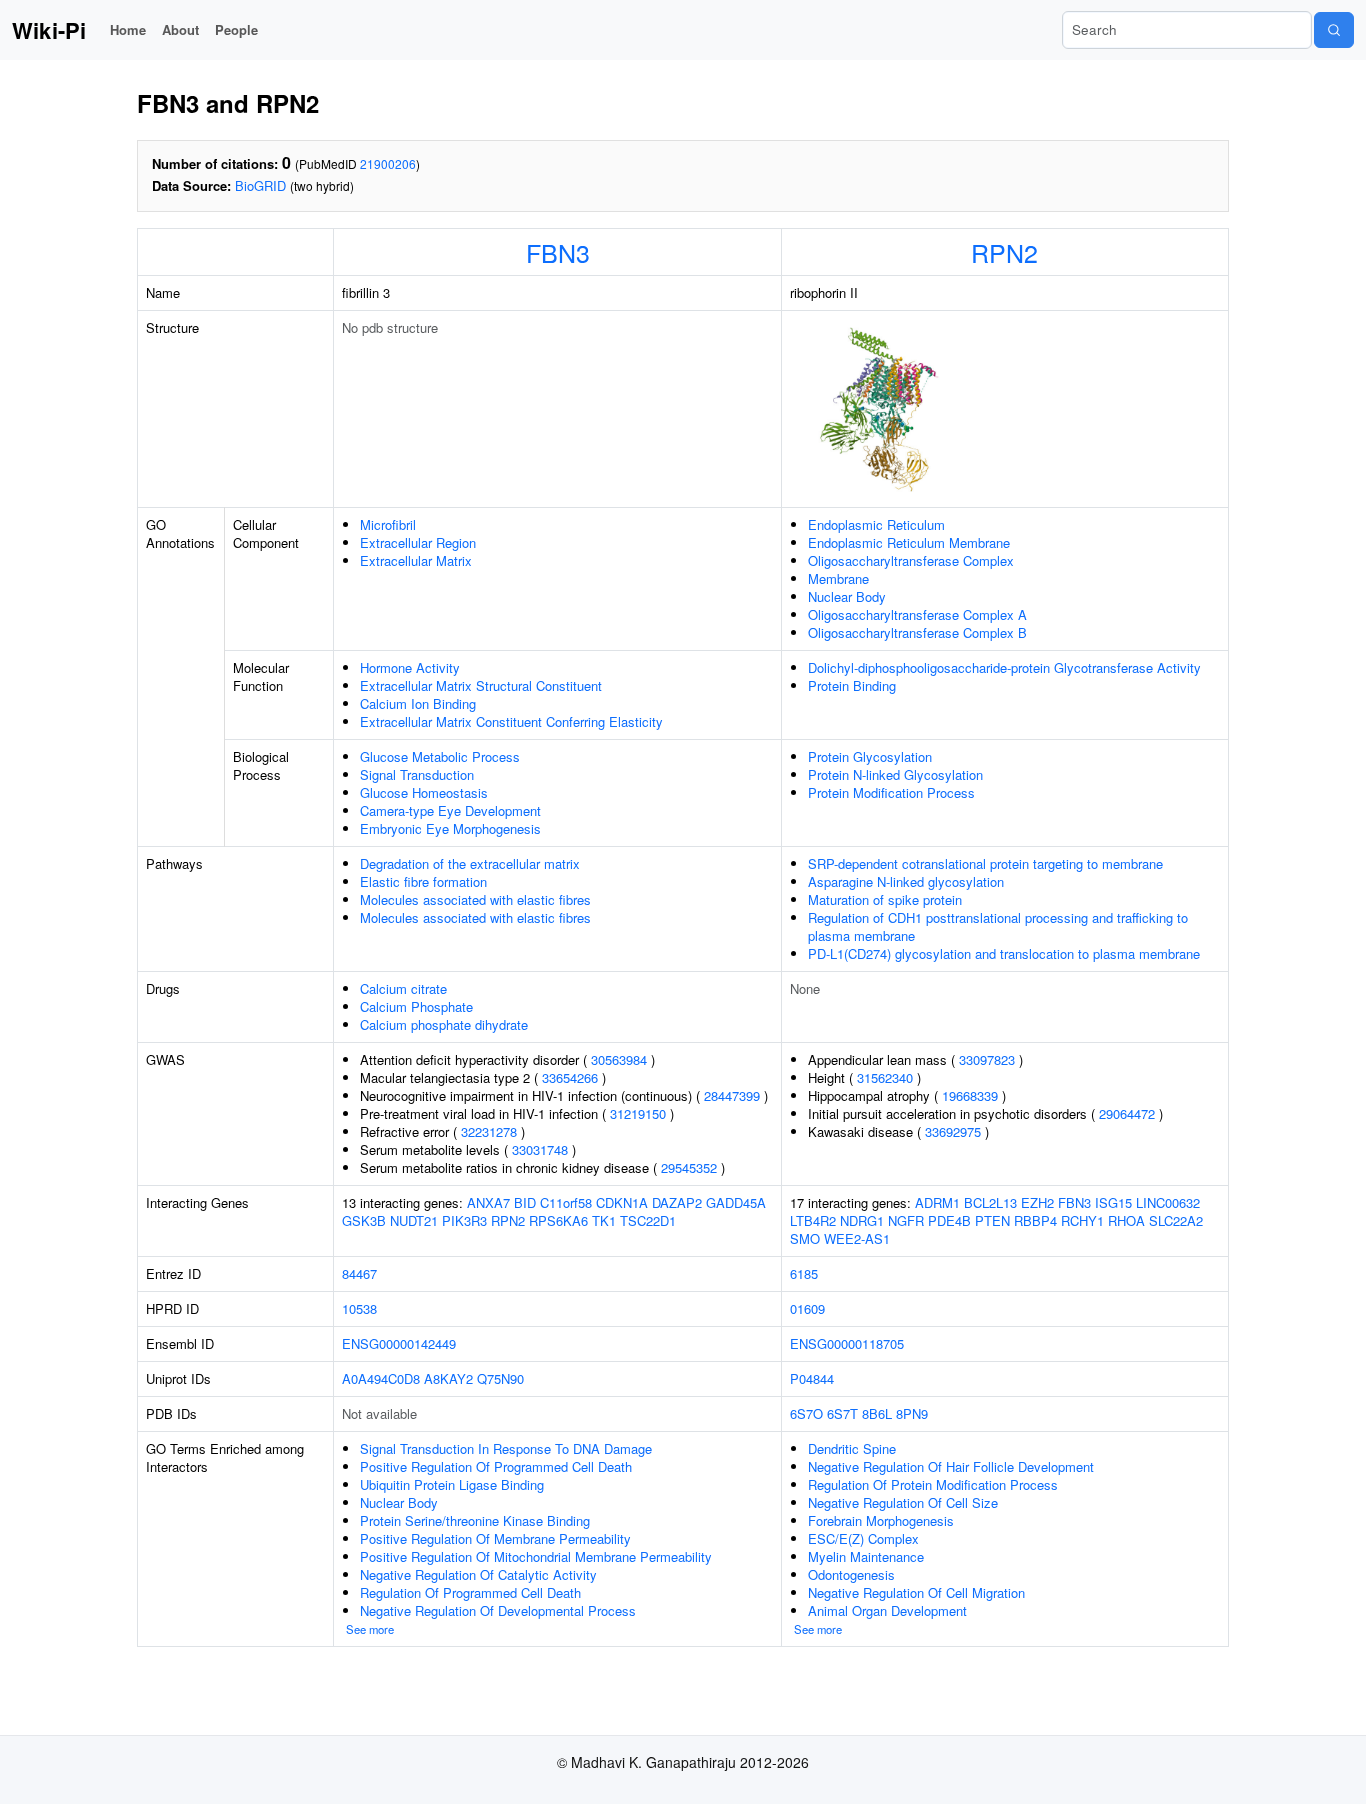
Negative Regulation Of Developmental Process (498, 1610)
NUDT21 (414, 1220)
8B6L (877, 1413)
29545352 (689, 1167)
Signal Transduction (417, 774)
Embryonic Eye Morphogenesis (450, 828)
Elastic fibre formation (423, 881)
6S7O (806, 1413)
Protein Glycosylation (870, 756)
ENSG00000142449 (399, 1343)
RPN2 (1004, 252)
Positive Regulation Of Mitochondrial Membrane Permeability (536, 1556)
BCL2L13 (990, 1202)
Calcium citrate (403, 988)
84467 (359, 1273)
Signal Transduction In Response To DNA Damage (506, 1448)
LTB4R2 (813, 1220)
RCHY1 (1082, 1220)
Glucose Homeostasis (424, 792)
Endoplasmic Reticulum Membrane (909, 542)
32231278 (489, 1131)
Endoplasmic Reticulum (876, 524)
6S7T (842, 1413)
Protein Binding (852, 685)
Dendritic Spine (852, 1448)
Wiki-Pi (49, 30)
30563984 (619, 1059)
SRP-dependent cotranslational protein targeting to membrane (985, 863)
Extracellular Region (418, 542)
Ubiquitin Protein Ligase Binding (452, 1484)
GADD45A (736, 1202)
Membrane (838, 578)
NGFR (906, 1220)
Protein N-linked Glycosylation (895, 774)
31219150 (638, 1113)
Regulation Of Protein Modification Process (933, 1484)
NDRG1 (862, 1220)
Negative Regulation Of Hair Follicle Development (951, 1466)
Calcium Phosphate (416, 1006)
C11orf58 (566, 1202)
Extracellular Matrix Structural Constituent (481, 685)
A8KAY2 (448, 1378)
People (236, 29)
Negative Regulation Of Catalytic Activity (478, 1574)
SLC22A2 (1176, 1220)
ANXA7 (488, 1202)
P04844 (812, 1378)
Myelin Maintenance (866, 1556)
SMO (805, 1238)
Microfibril (388, 524)
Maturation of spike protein (885, 899)
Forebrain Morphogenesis (881, 1520)
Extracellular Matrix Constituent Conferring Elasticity (511, 721)
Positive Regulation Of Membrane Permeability (495, 1538)
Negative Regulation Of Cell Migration (916, 1592)
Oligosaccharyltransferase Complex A (917, 614)
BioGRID (260, 185)
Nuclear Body (847, 596)
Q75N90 (500, 1378)
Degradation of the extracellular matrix (470, 863)
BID (525, 1202)
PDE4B (949, 1220)
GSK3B (364, 1220)
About (180, 29)
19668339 (970, 1095)
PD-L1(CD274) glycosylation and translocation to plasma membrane (1004, 953)
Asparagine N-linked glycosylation (906, 881)
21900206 (388, 163)
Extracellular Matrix (416, 560)
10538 (359, 1308)
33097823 (987, 1059)
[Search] (1334, 30)
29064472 (1127, 1113)
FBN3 (558, 252)
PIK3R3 (464, 1220)
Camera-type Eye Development (450, 810)
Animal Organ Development (887, 1610)
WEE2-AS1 (857, 1238)
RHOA (1126, 1220)
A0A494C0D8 (381, 1378)
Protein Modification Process (891, 792)
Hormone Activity (410, 667)
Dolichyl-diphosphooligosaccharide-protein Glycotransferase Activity (1004, 667)
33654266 (570, 1077)
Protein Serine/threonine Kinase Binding (475, 1520)
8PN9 (912, 1413)
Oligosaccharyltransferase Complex (911, 560)
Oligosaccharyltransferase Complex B (917, 632)
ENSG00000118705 (847, 1343)
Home (128, 29)
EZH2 (1037, 1202)
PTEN (992, 1220)
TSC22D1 (648, 1220)
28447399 (732, 1095)
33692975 (953, 1131)
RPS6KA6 (558, 1220)
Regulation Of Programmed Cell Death (470, 1592)
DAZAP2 (677, 1202)
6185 (804, 1273)
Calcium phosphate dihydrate (444, 1024)
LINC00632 (1168, 1202)
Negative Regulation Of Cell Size (903, 1502)
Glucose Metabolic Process (440, 756)
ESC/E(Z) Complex (863, 1538)
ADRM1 (937, 1202)
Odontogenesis (851, 1574)
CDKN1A (622, 1202)
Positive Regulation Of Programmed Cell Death (496, 1466)
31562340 (885, 1077)
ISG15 (1113, 1202)
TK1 (604, 1220)
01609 (807, 1308)
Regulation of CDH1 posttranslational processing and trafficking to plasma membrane (998, 926)
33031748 (540, 1149)
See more (370, 1629)
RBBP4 (1035, 1220)
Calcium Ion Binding (418, 703)
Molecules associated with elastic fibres (475, 899)
